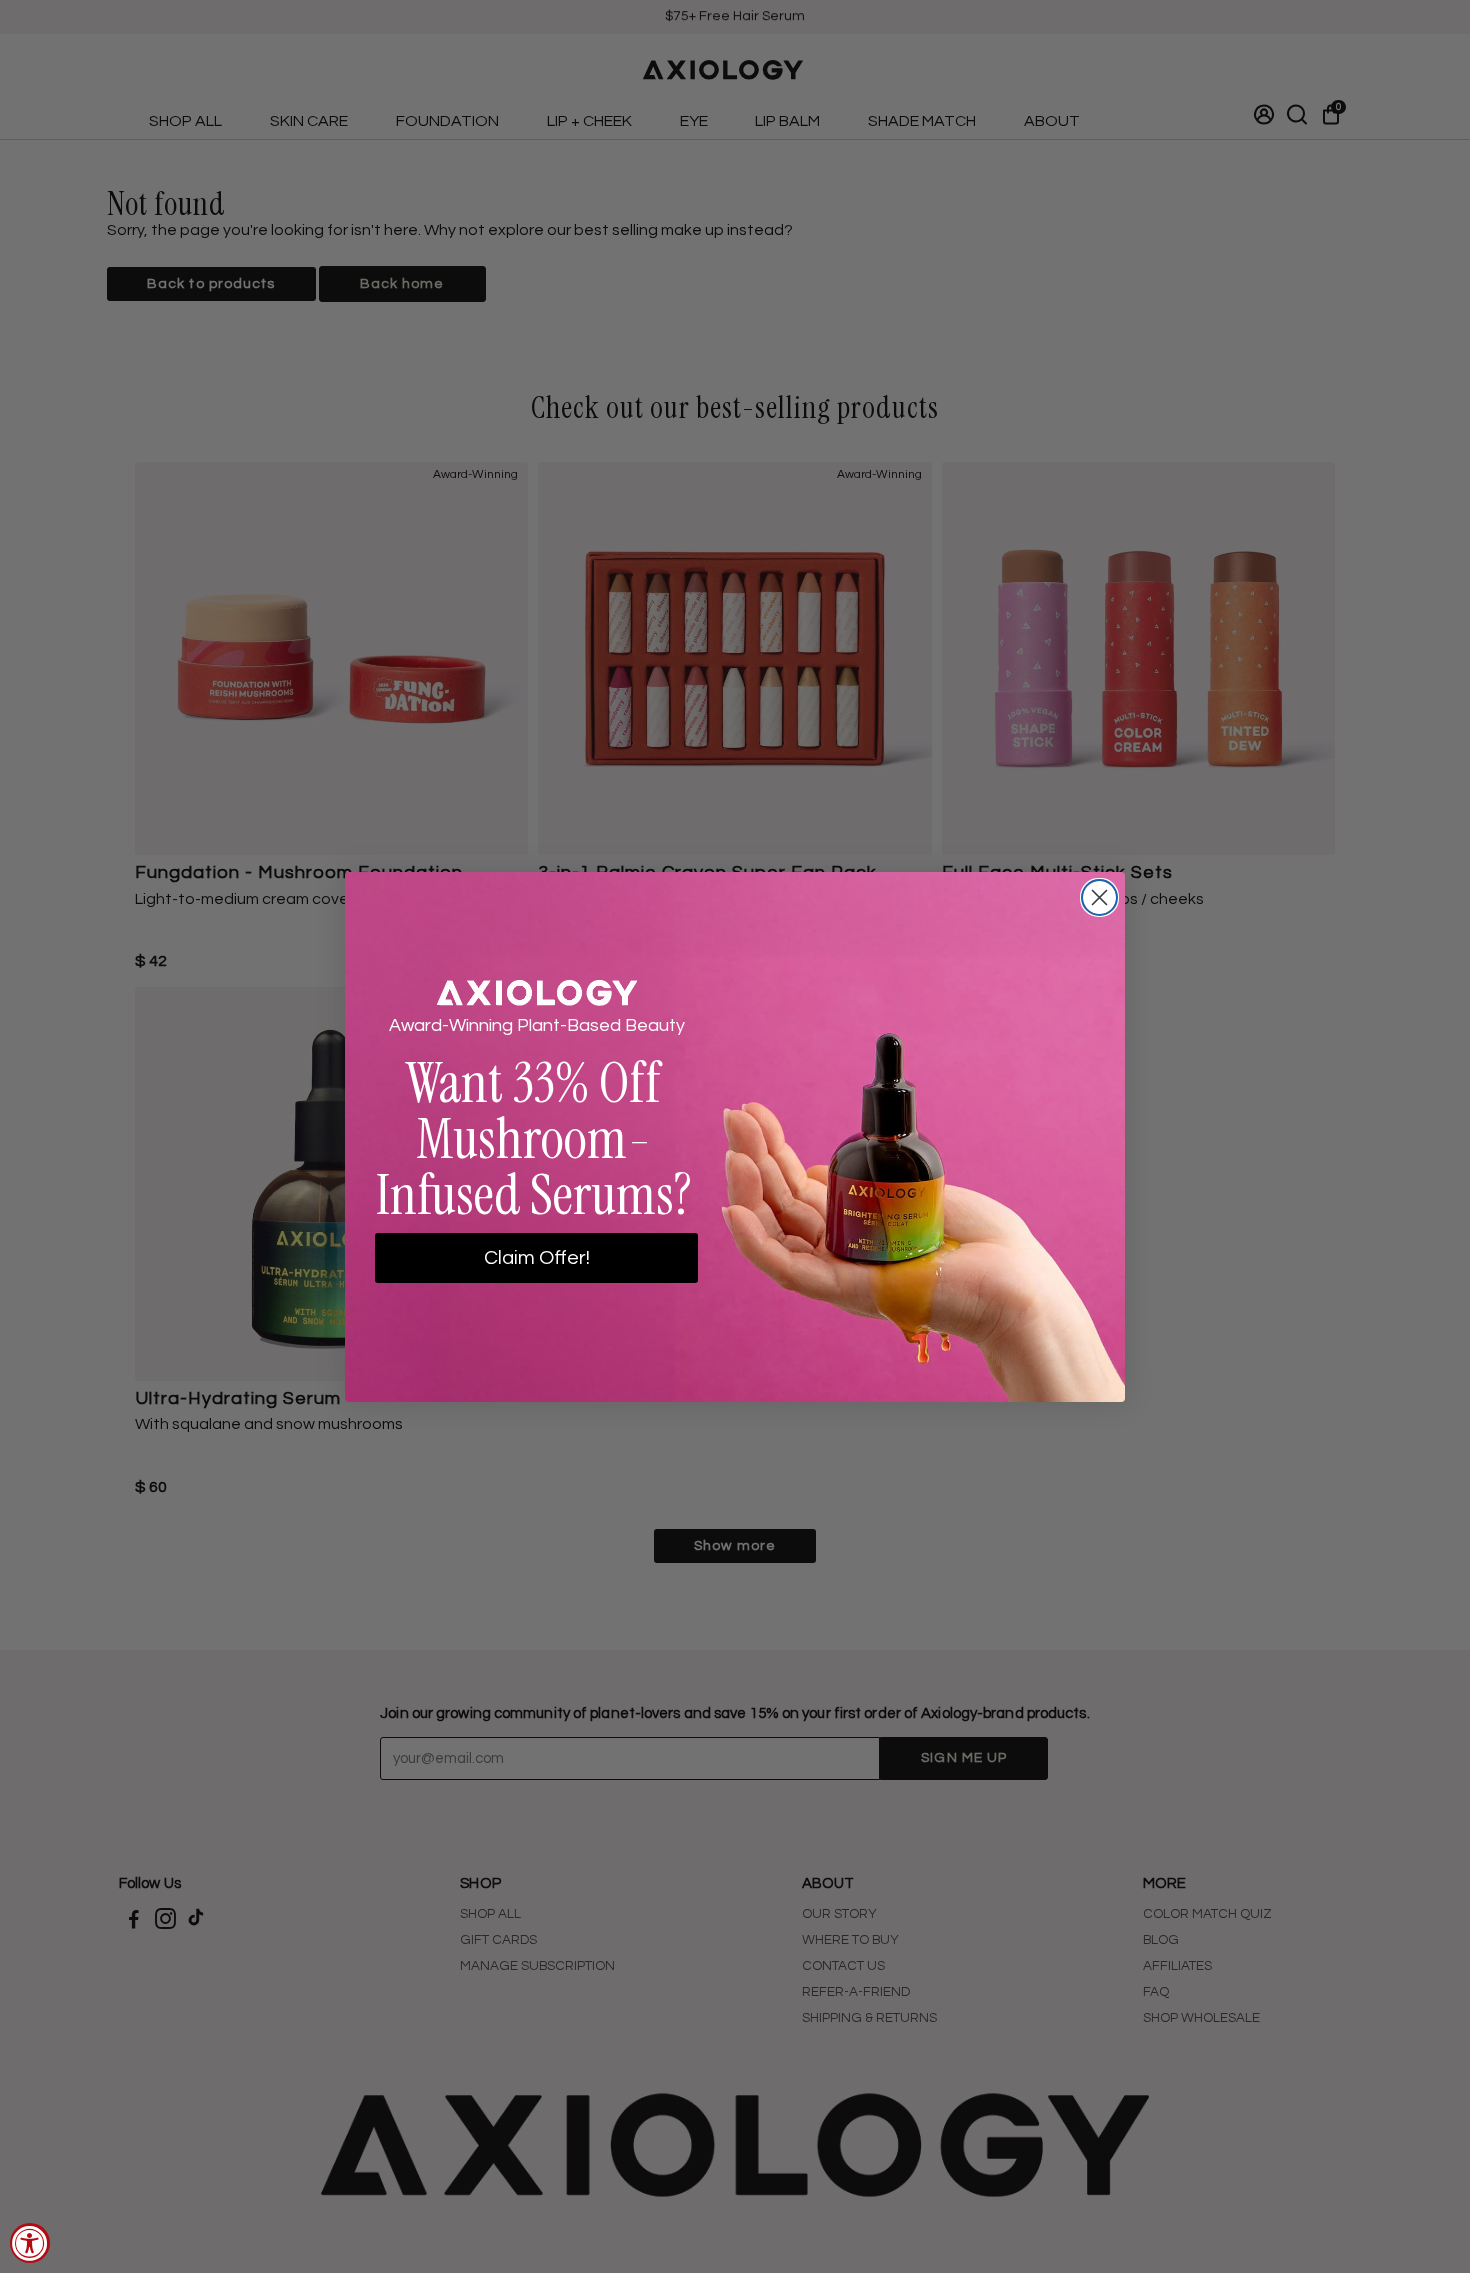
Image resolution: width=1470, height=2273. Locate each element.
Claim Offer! (537, 1258)
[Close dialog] (1099, 897)
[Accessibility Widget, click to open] (30, 2243)
